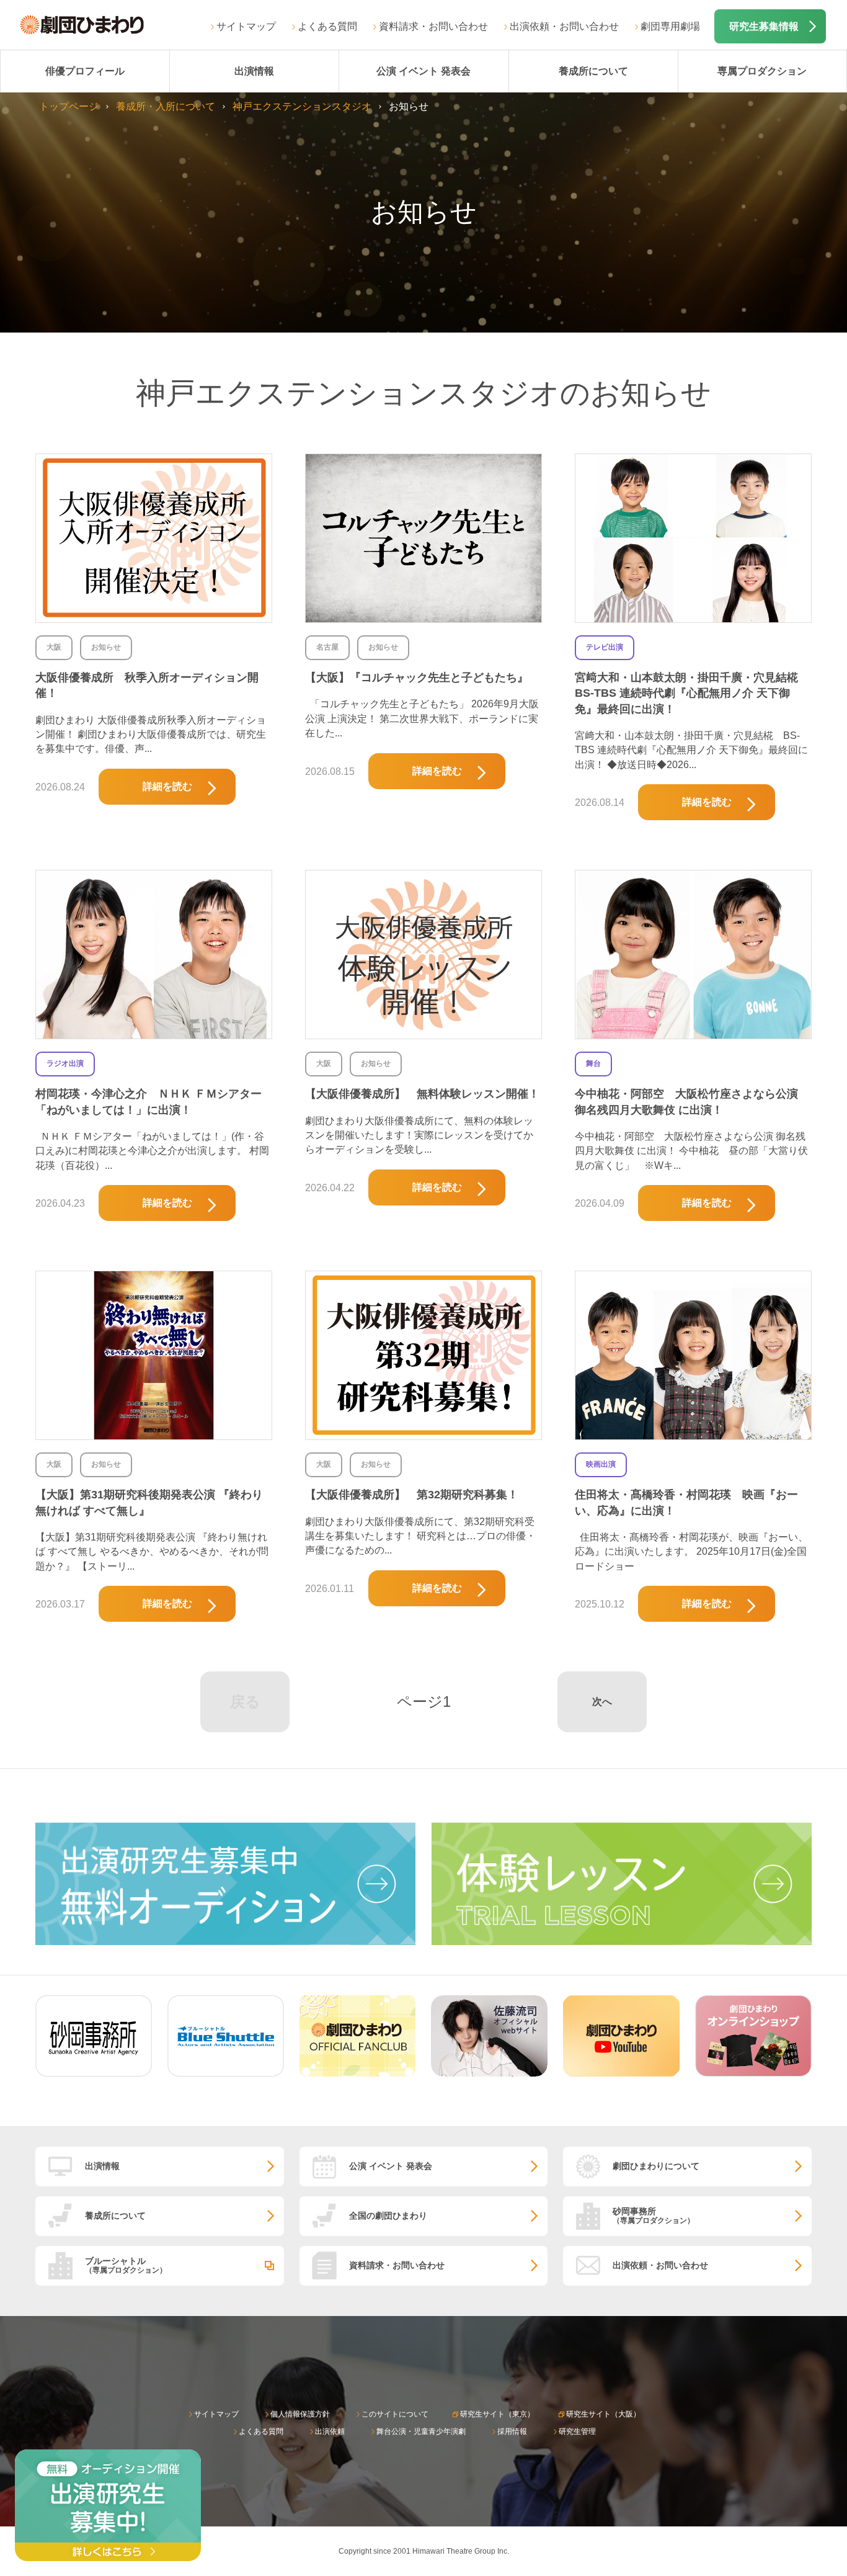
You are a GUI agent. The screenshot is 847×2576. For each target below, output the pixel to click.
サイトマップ (246, 26)
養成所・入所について (166, 106)
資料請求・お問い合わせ (433, 26)
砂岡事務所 (654, 2215)
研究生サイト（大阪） (603, 2414)
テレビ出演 (605, 647)
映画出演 (601, 1464)
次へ (602, 1702)
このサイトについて (395, 2414)
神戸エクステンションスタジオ (302, 106)
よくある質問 (327, 26)
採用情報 (512, 2431)
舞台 (593, 1063)
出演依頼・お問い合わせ (564, 26)
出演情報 (254, 71)
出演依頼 (330, 2431)
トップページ (69, 106)
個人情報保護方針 (300, 2414)
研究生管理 (577, 2431)
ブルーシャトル (126, 2265)
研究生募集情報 (764, 26)
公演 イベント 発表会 (423, 71)
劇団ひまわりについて (656, 2166)
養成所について (593, 71)
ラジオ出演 (65, 1063)
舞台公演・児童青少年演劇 (421, 2431)
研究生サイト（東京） (497, 2414)
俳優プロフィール (85, 71)
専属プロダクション (762, 71)
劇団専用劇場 (670, 26)
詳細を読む (167, 786)
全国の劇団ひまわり (388, 2216)
